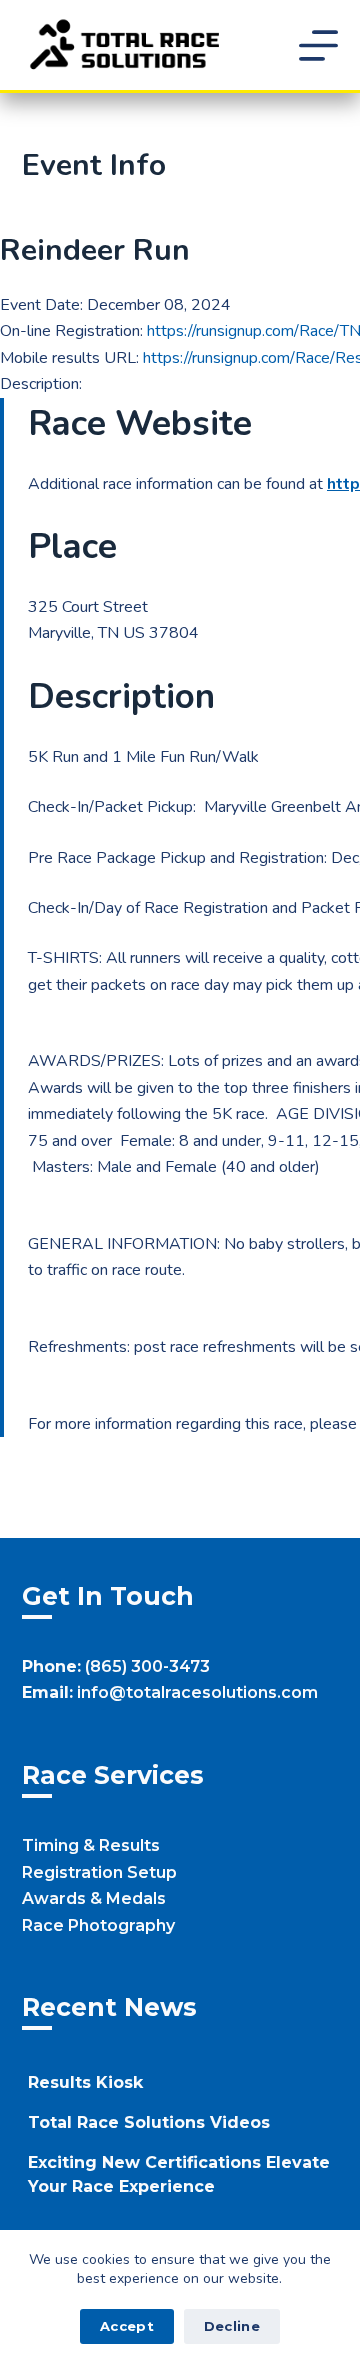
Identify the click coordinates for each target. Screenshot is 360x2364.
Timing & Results (91, 1845)
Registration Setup (99, 1872)
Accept (127, 2326)
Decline (232, 2326)
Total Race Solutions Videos (149, 2122)
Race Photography (98, 1925)
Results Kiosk (85, 2082)
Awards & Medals (94, 1898)
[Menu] (318, 45)
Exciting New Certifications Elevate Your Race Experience (179, 2174)
